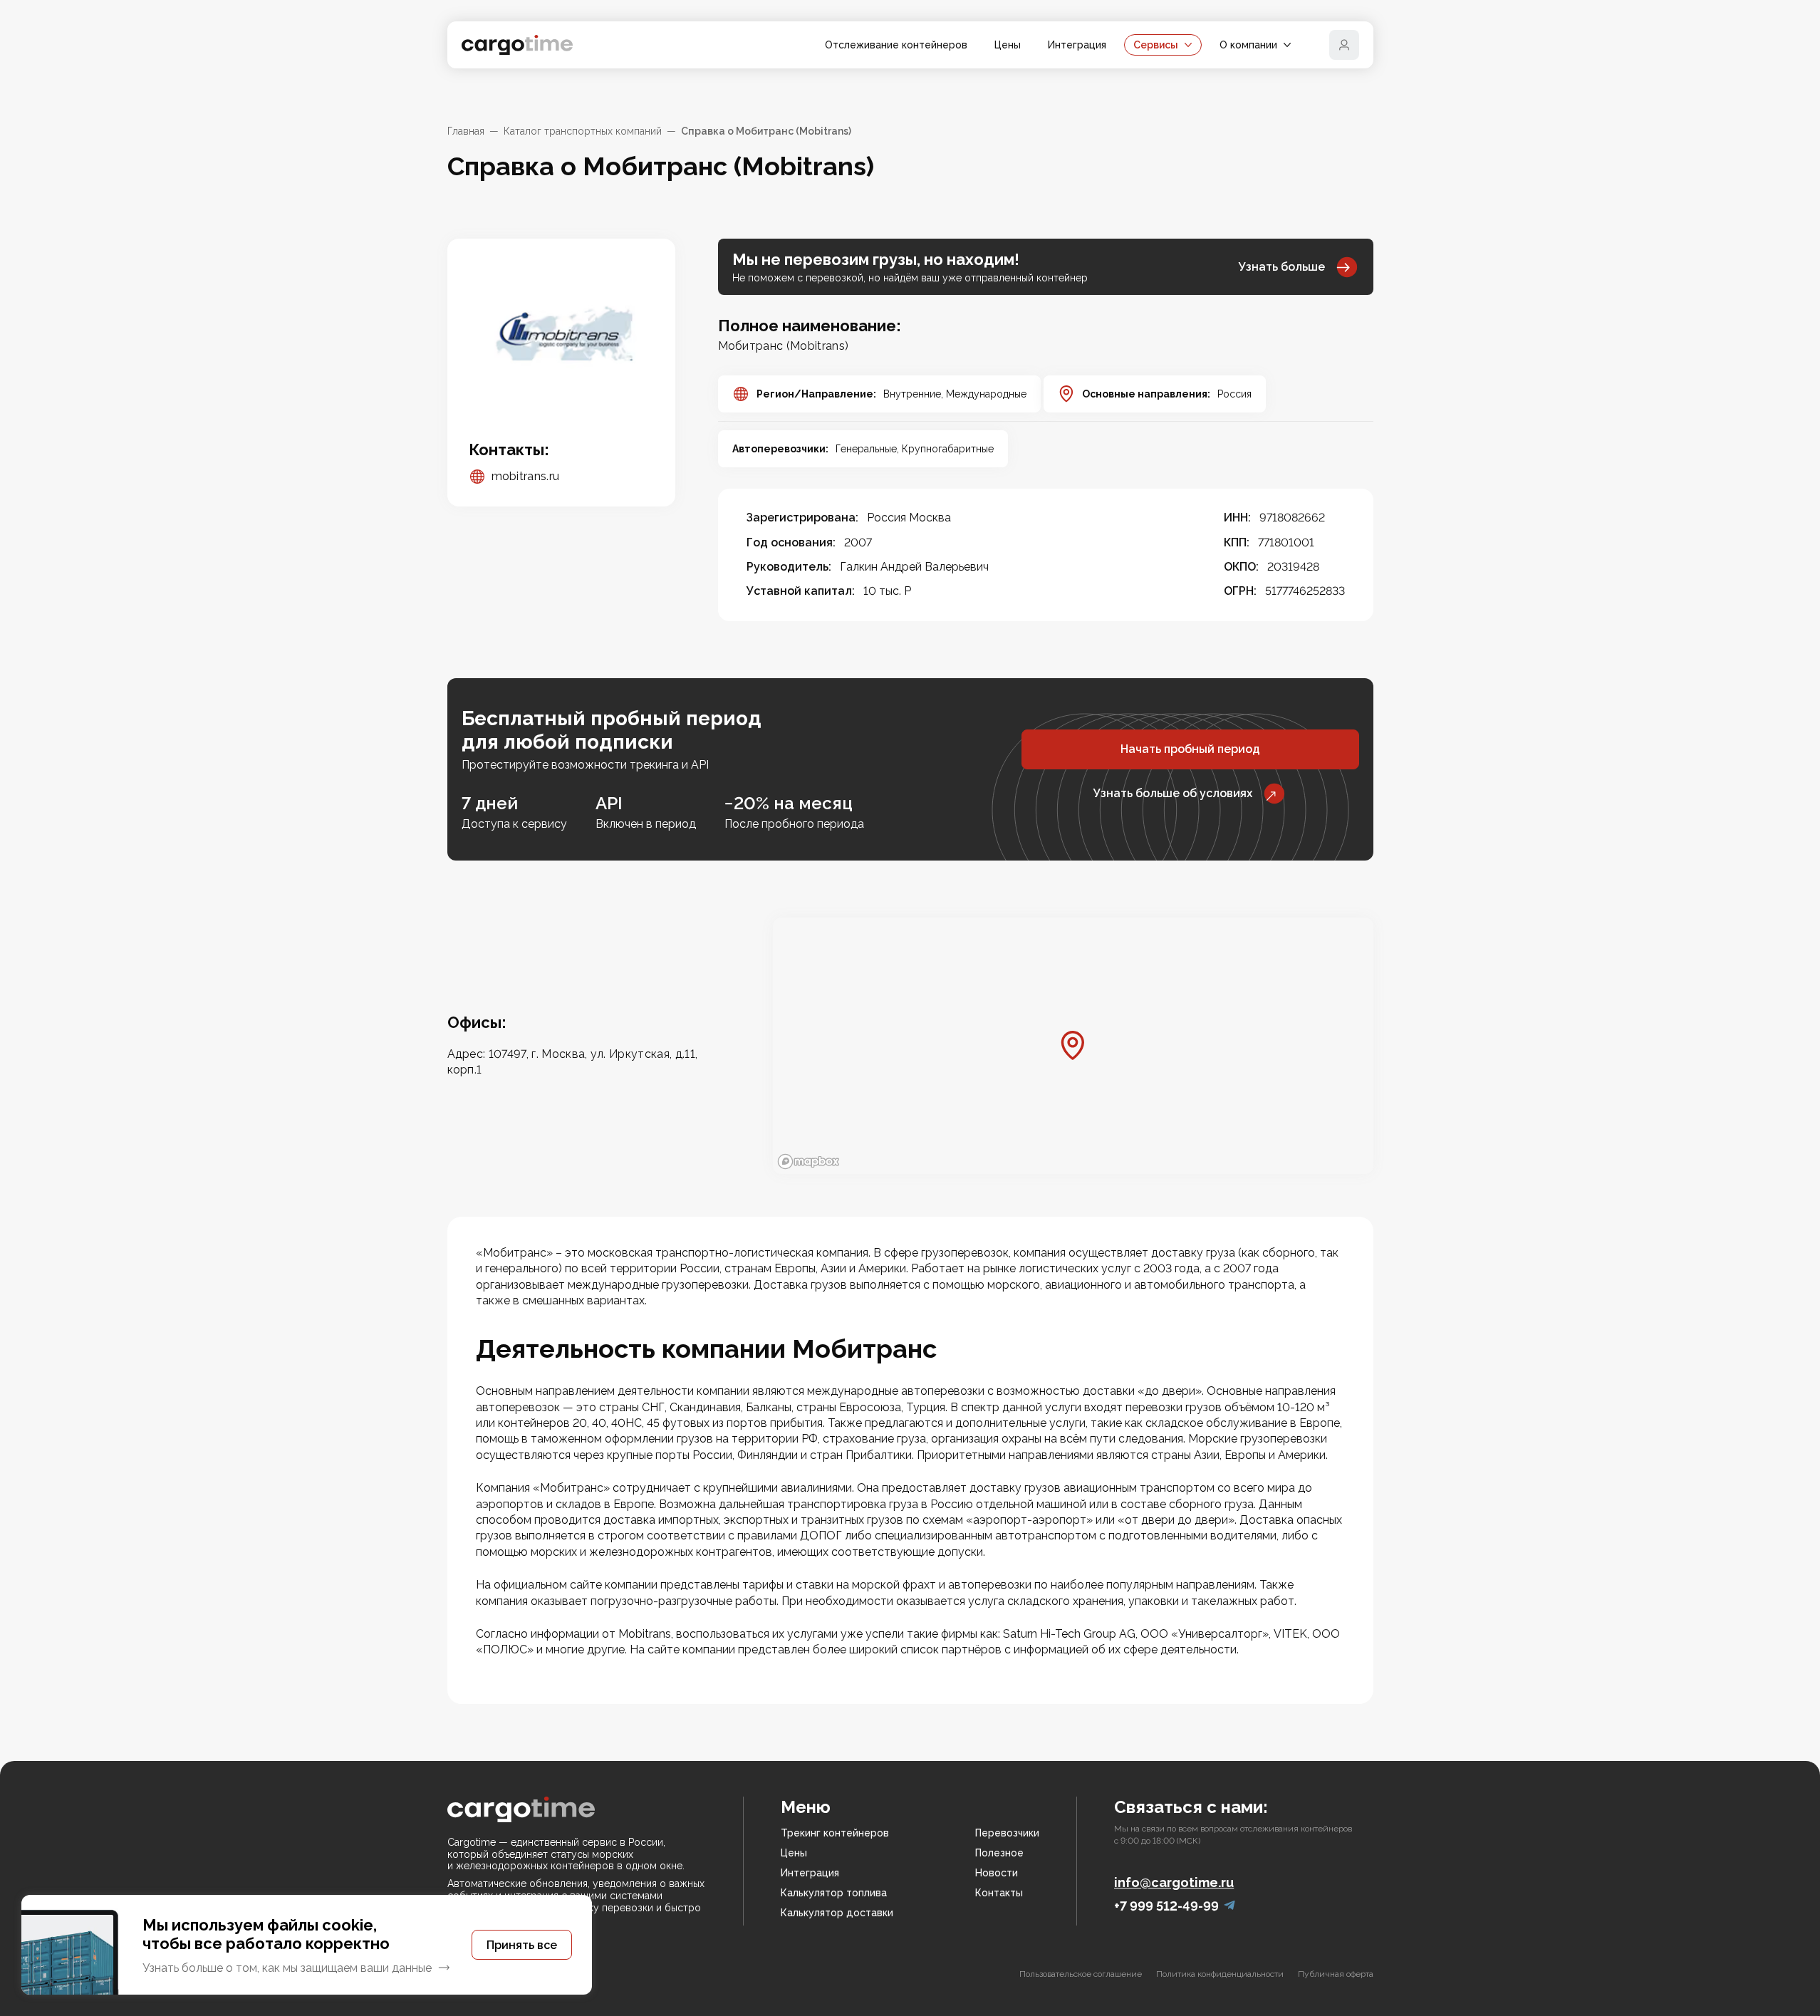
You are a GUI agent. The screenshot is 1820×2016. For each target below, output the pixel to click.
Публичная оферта (1336, 1974)
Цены (1008, 45)
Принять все (522, 1945)
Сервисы (1156, 45)
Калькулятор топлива (834, 1893)
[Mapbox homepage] (808, 1162)
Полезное (999, 1853)
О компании (1248, 45)
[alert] (307, 1945)
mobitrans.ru (526, 476)
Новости (997, 1873)
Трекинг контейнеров (835, 1833)
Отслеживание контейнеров (896, 45)
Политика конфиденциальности (1220, 1974)
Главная (466, 131)
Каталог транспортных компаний (583, 131)
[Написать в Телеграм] (1229, 1906)
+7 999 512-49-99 (1166, 1906)
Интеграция (1077, 45)
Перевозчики (1007, 1833)
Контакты (999, 1893)
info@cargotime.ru (1174, 1882)
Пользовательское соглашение (1081, 1974)
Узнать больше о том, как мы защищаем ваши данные (287, 1968)
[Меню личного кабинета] (1344, 45)
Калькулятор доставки (837, 1913)
